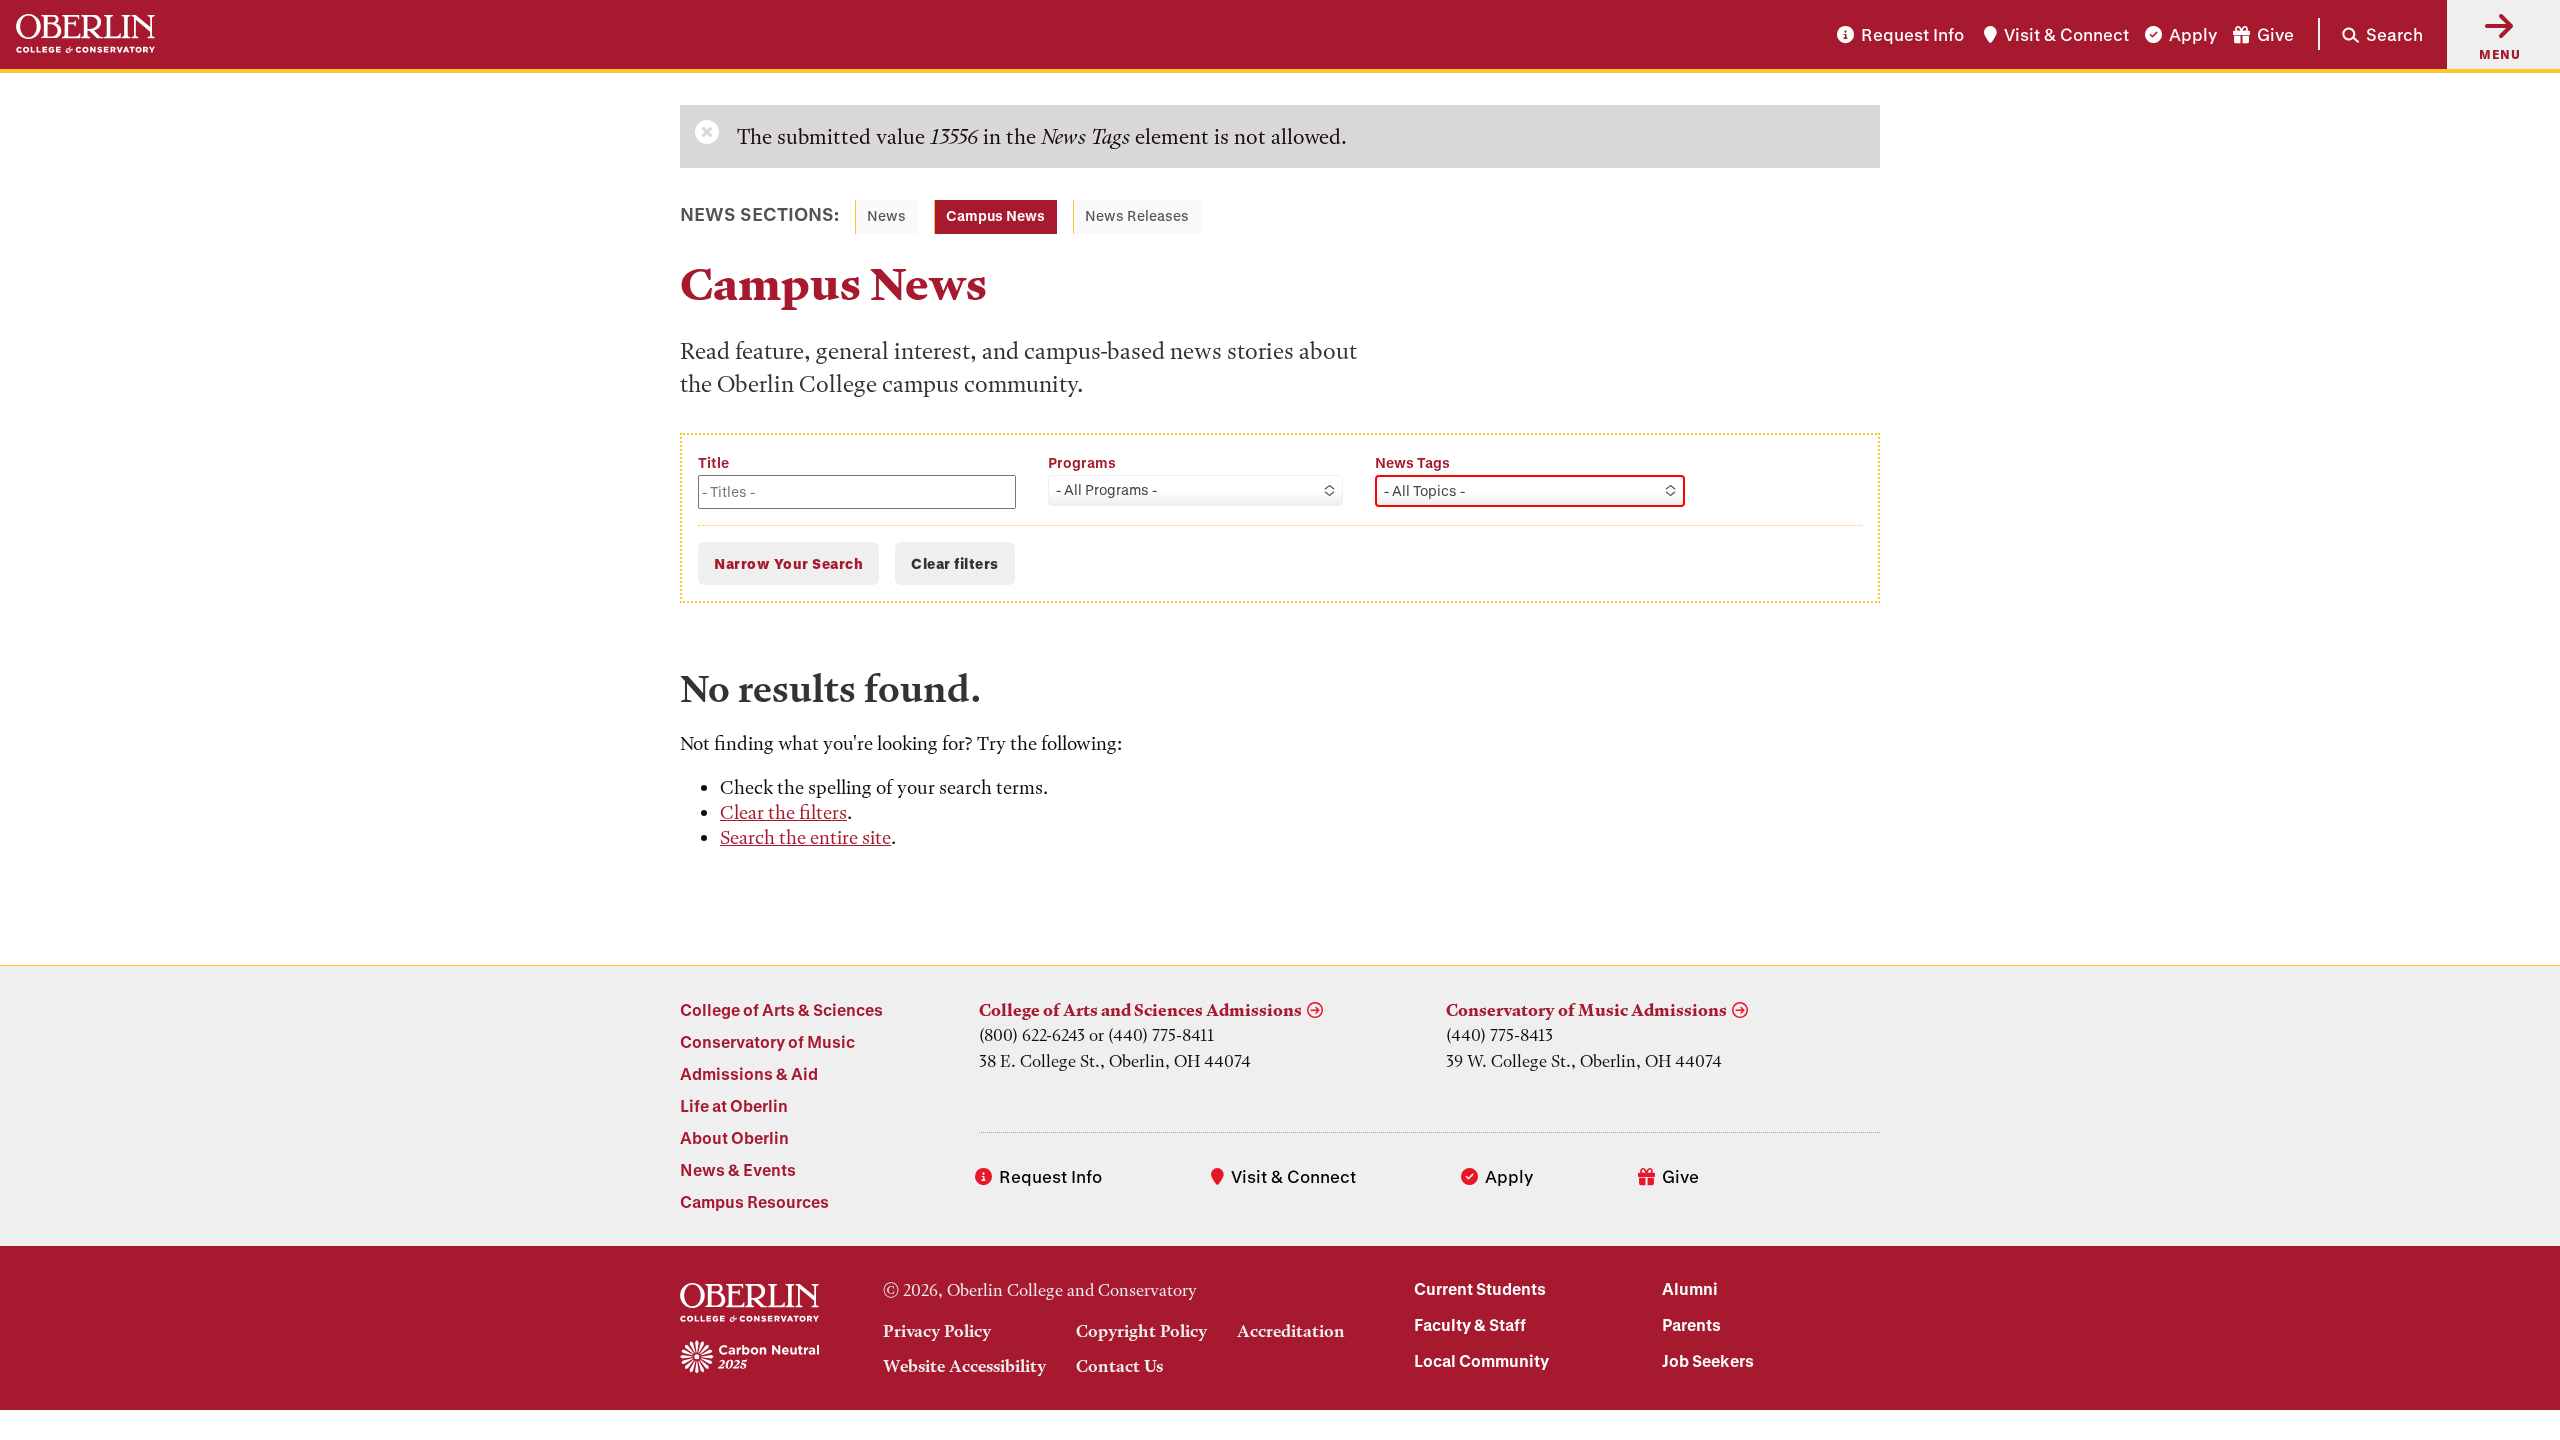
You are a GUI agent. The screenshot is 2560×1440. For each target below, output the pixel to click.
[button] (2370, 34)
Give (2275, 34)
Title (713, 462)
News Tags (1412, 462)
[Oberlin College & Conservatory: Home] (85, 34)
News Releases (1137, 215)
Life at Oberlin (734, 1105)
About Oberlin (734, 1137)
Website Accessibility (964, 1366)
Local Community (1481, 1360)
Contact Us (1119, 1366)
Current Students (1480, 1288)
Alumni (1690, 1288)
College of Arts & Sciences (781, 1009)
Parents (1691, 1324)
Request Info (1912, 34)
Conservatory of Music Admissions (1586, 1010)
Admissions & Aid (749, 1073)
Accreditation (1291, 1331)
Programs (1082, 462)
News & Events (738, 1169)
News (886, 215)
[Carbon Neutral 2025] (749, 1358)
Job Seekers (1708, 1360)
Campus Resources (754, 1201)
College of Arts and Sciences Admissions (1140, 1010)
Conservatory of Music (767, 1041)
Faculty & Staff (1470, 1324)
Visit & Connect (2066, 34)
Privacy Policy (937, 1331)
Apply (2193, 34)
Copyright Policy (1141, 1331)
